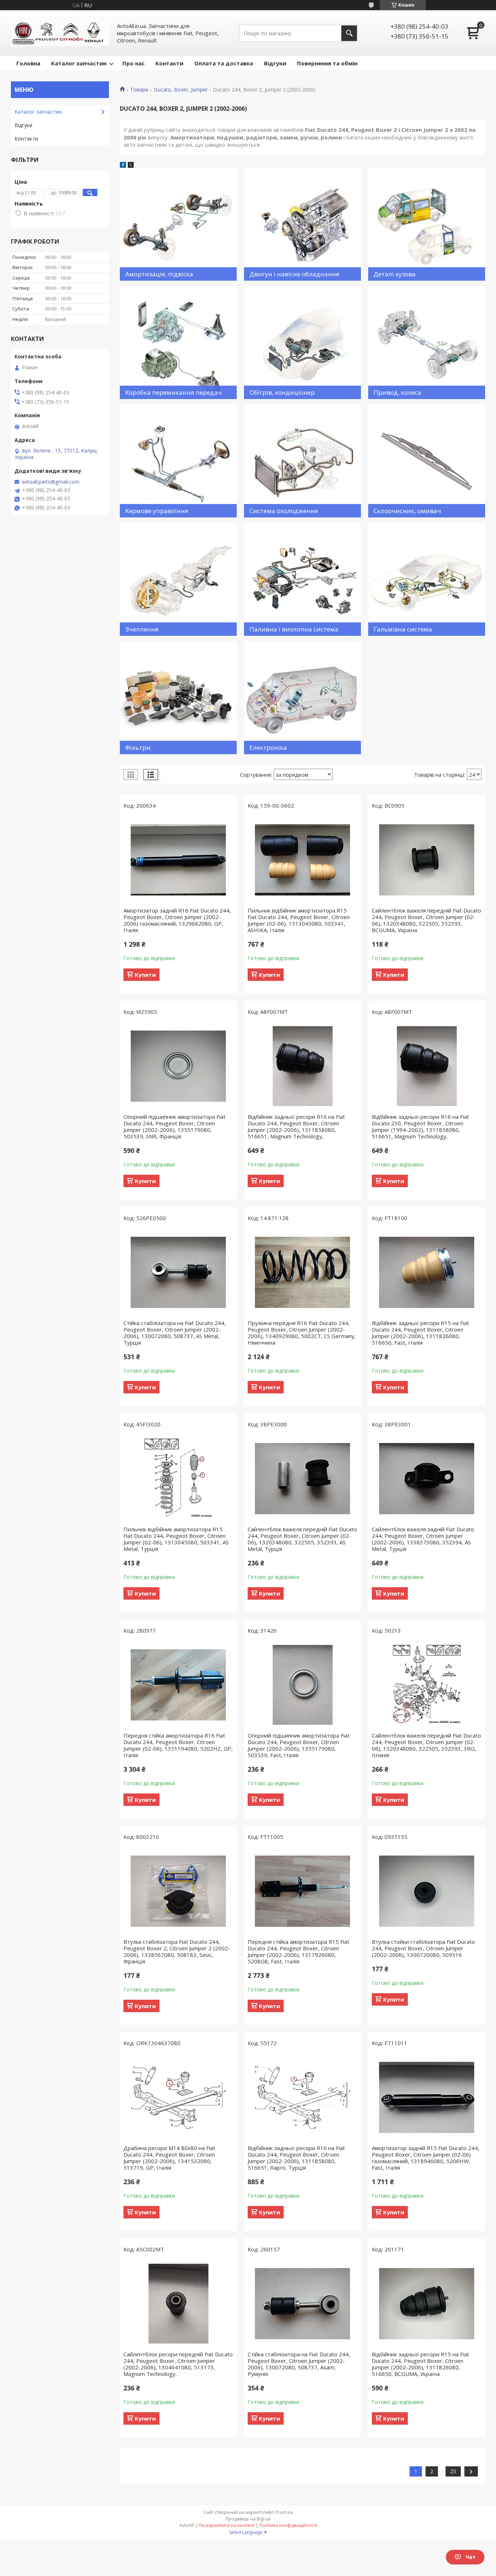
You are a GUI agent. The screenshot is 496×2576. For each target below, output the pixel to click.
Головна (28, 63)
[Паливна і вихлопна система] (302, 579)
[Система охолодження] (302, 461)
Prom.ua (284, 2512)
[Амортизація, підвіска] (178, 224)
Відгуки (275, 63)
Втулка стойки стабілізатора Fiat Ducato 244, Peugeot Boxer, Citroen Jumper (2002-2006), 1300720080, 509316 (423, 1948)
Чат (471, 2557)
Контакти (169, 63)
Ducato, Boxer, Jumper (181, 90)
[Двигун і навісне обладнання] (302, 224)
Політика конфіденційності (288, 2525)
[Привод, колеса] (427, 343)
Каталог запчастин (79, 63)
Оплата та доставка (224, 63)
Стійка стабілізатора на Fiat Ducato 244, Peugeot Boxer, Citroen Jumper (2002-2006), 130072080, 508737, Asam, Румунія (299, 2364)
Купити (145, 975)
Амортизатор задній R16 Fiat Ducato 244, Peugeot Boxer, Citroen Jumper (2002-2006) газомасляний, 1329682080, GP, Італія (177, 920)
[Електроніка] (302, 698)
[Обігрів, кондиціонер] (302, 343)
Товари (139, 90)
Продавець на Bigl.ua (248, 2519)
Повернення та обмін (327, 63)
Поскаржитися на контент (227, 2525)
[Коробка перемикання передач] (178, 343)
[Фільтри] (178, 698)
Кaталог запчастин (38, 112)
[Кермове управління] (178, 461)
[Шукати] (349, 33)
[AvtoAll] (60, 33)
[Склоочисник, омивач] (427, 461)
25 (453, 2471)
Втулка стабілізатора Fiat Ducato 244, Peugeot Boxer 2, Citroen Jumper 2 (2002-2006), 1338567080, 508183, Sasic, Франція (177, 1951)
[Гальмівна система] (427, 579)
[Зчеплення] (178, 579)
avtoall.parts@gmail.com (51, 482)
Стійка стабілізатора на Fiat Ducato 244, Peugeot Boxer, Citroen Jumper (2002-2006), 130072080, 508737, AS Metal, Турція (175, 1333)
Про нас (133, 63)
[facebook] (123, 166)
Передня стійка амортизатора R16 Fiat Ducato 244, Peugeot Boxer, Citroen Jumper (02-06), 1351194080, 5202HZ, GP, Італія (178, 1745)
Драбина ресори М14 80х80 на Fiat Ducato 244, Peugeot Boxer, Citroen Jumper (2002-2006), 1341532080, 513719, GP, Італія (169, 2158)
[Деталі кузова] (427, 224)
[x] (131, 166)
